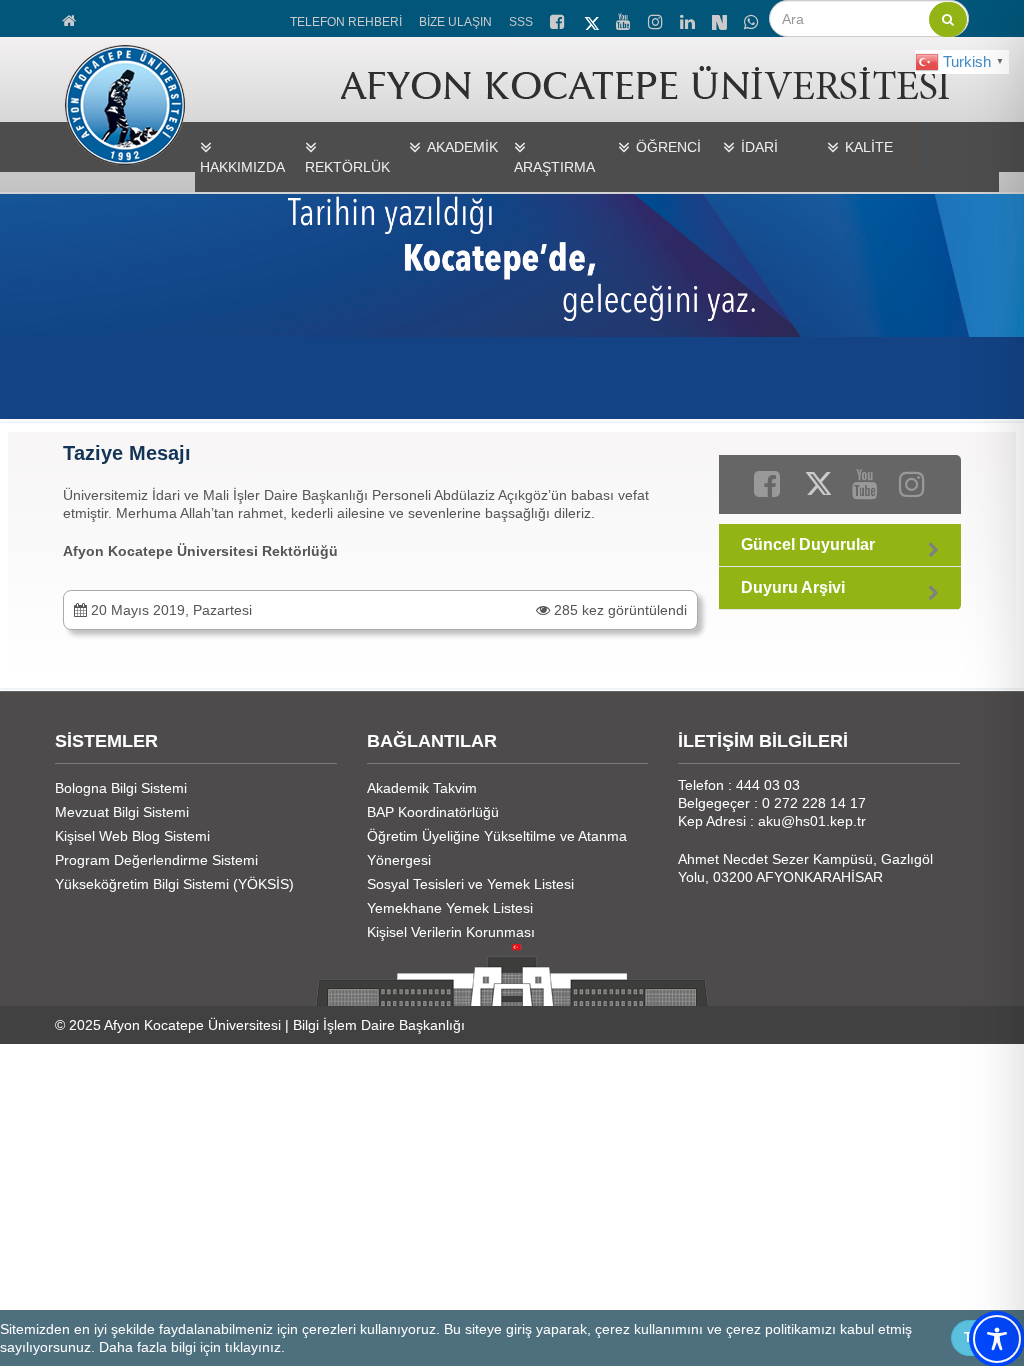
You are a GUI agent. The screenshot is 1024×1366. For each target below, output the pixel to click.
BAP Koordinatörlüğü (433, 812)
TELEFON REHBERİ (346, 22)
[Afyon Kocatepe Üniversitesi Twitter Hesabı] (592, 20)
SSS (521, 22)
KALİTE (869, 147)
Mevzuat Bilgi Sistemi (122, 812)
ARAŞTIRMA (554, 167)
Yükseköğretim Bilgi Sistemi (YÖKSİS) (174, 884)
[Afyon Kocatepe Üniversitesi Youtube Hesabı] (625, 19)
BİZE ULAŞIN (455, 22)
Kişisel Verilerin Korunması (451, 932)
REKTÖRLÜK (347, 167)
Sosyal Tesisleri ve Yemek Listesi (470, 884)
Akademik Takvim (422, 788)
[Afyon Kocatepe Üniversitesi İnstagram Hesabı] (657, 19)
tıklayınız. (255, 1347)
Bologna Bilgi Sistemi (121, 788)
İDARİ (759, 147)
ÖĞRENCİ (668, 147)
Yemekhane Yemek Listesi (450, 908)
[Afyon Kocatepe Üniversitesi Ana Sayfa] (70, 18)
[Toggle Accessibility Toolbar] (997, 1339)
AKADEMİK (462, 147)
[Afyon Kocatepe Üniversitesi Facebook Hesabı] (559, 19)
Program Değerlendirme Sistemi (156, 860)
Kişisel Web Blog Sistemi (132, 836)
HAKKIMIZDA (242, 167)
